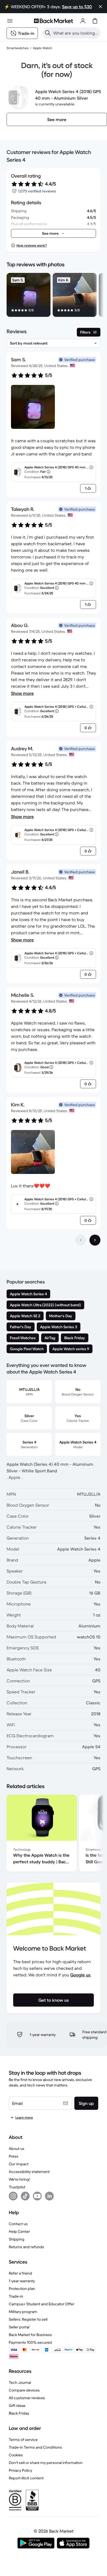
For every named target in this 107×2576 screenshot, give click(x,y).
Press (14, 2156)
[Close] (100, 7)
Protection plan (22, 2289)
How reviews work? (32, 245)
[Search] (48, 33)
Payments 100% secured (30, 2342)
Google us (80, 1975)
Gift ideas (17, 2406)
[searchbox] (76, 33)
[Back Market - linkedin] (49, 2196)
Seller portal (19, 2327)
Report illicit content (26, 2478)
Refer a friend (20, 2273)
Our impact (19, 2164)
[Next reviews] (95, 1240)
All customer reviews (27, 2398)
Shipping (17, 2239)
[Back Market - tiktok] (25, 2196)
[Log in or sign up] (83, 21)
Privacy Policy (20, 2470)
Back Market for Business (30, 2335)
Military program (23, 2312)
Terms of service (23, 2440)
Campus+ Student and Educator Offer (42, 2304)
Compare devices (24, 2390)
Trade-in (16, 2296)
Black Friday (19, 2413)
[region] (54, 296)
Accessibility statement (29, 2172)
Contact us (18, 2224)
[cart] (95, 21)
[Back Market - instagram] (13, 2196)
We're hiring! (19, 2179)
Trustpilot (17, 2187)
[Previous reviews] (81, 1240)
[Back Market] (54, 21)
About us (17, 2149)
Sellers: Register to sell (28, 2319)
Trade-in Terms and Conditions (35, 2447)
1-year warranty (22, 2281)
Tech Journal (20, 2382)
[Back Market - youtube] (37, 2196)
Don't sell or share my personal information (46, 2463)
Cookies (16, 2455)
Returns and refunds (26, 2247)
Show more (22, 693)
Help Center (19, 2231)
